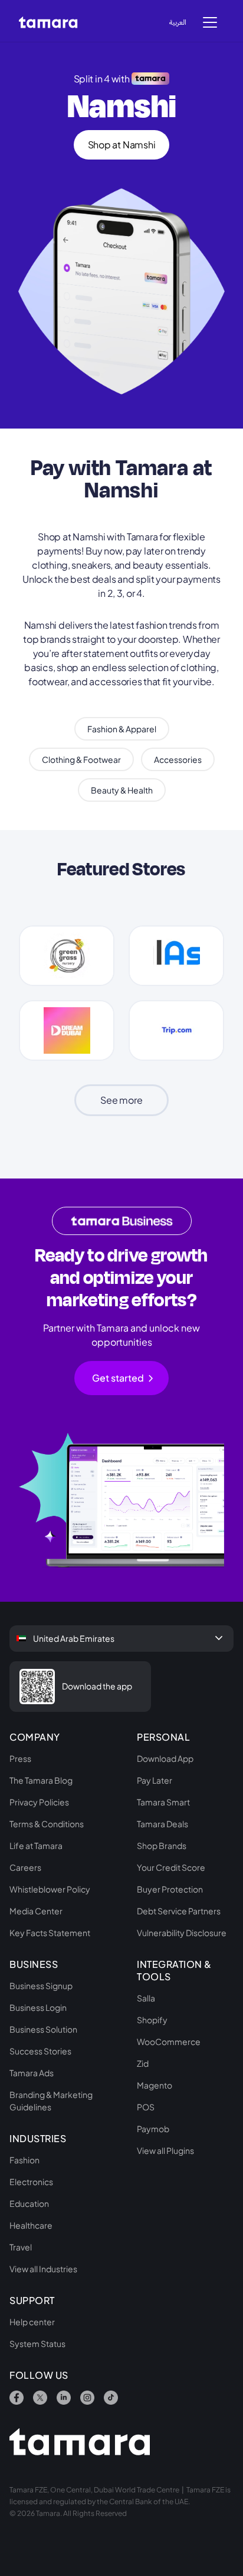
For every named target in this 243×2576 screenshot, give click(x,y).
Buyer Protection (170, 1889)
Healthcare (31, 2225)
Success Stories (40, 2051)
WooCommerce (169, 2041)
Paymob (153, 2129)
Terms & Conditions (47, 1824)
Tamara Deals (162, 1824)
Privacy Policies (39, 1802)
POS (146, 2107)
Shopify (152, 2020)
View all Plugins (165, 2150)
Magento (155, 2085)
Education (29, 2203)
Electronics (31, 2182)
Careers (25, 1867)
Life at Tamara (36, 1845)
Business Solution (43, 2029)
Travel (21, 2247)
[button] (210, 21)
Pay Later (155, 1780)
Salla (146, 1998)
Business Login (38, 2007)
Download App (165, 1758)
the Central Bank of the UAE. (143, 2502)
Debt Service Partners (179, 1911)
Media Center (36, 1911)
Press (20, 1758)
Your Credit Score (171, 1867)
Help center (32, 2322)
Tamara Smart (163, 1802)
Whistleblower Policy (50, 1889)
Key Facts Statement (50, 1933)
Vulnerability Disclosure (182, 1933)
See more (121, 1100)
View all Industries (43, 2269)
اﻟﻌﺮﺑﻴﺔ (178, 22)
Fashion (24, 2160)
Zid (143, 2063)
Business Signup (41, 1986)
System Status (37, 2343)
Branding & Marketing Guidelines (51, 2101)
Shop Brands (162, 1845)
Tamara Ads (32, 2073)
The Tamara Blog (41, 1780)
